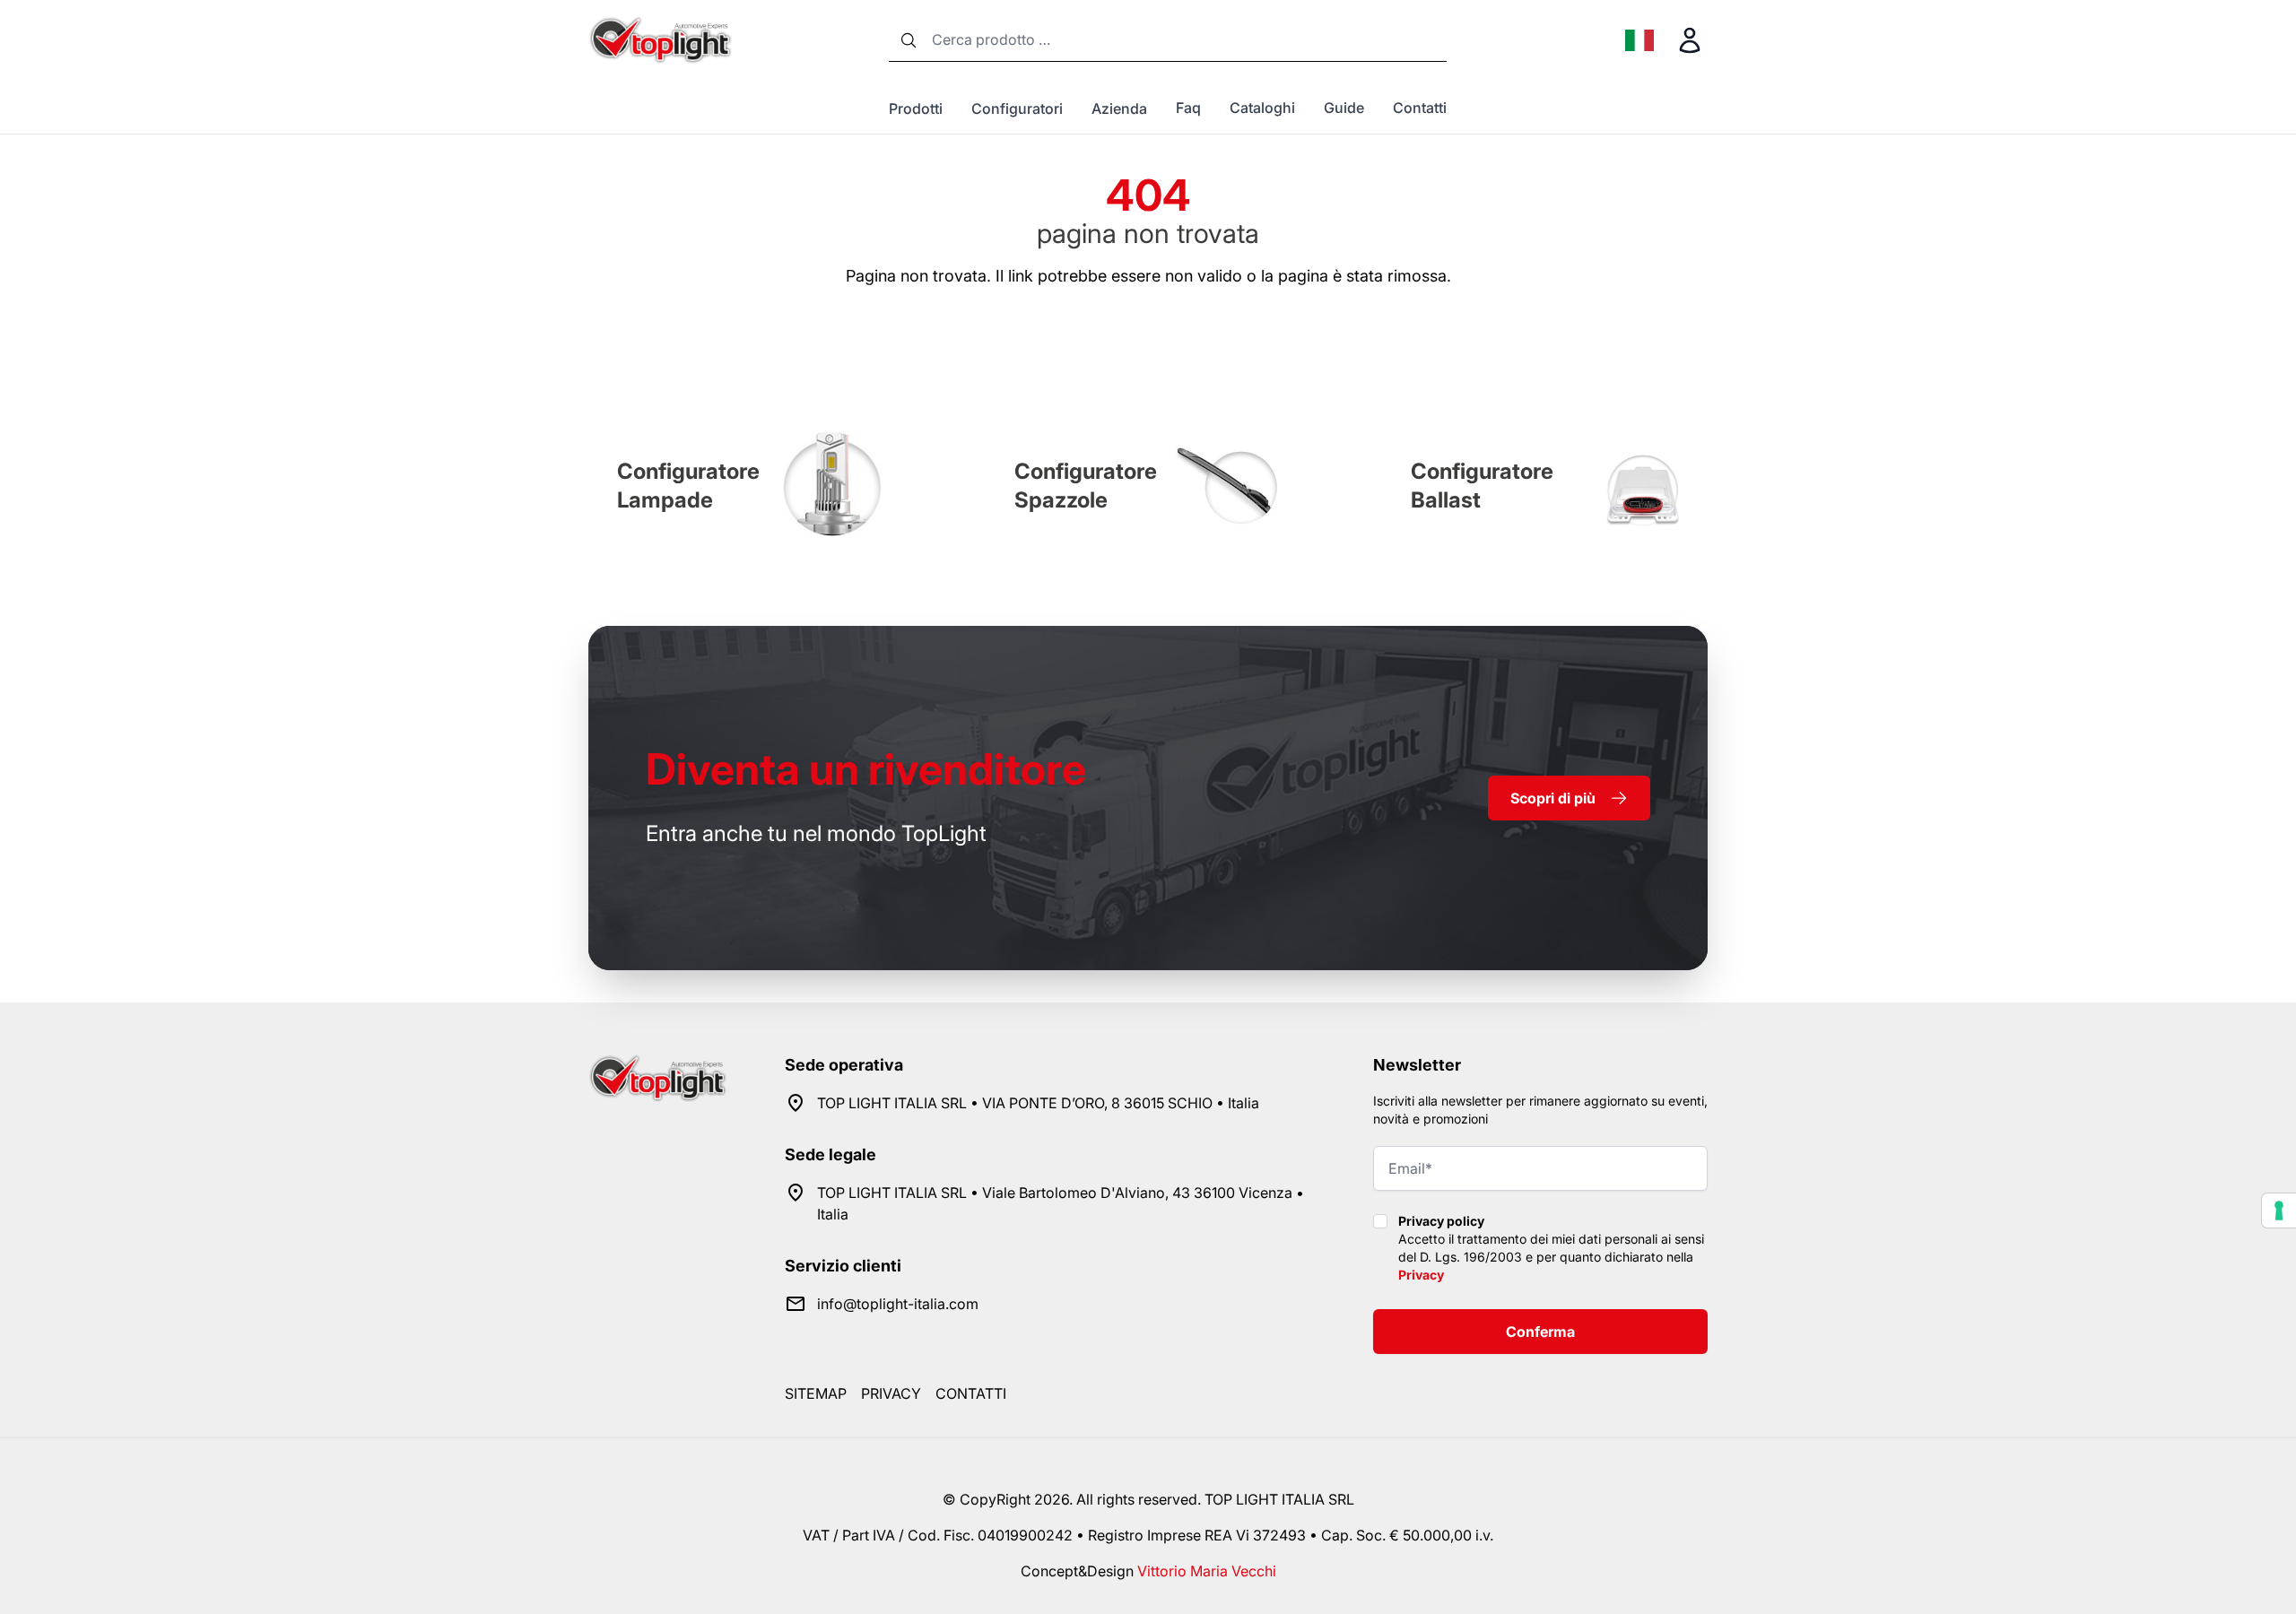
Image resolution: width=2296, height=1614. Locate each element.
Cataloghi (1262, 108)
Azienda (1119, 108)
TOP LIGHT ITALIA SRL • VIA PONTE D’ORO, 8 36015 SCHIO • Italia (1038, 1103)
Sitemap (816, 1393)
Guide (1344, 108)
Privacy (1421, 1275)
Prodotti (916, 108)
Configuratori (1017, 108)
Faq (1188, 108)
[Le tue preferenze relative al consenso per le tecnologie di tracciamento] (2279, 1210)
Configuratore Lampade (688, 486)
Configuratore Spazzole (1086, 486)
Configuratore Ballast (1482, 486)
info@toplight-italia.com (898, 1304)
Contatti (1420, 108)
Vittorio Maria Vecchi (1207, 1571)
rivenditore (866, 769)
